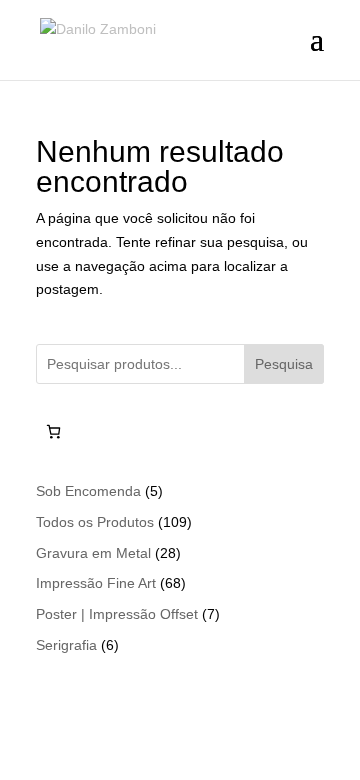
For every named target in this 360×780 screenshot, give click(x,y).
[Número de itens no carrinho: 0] (53, 431)
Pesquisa (284, 364)
